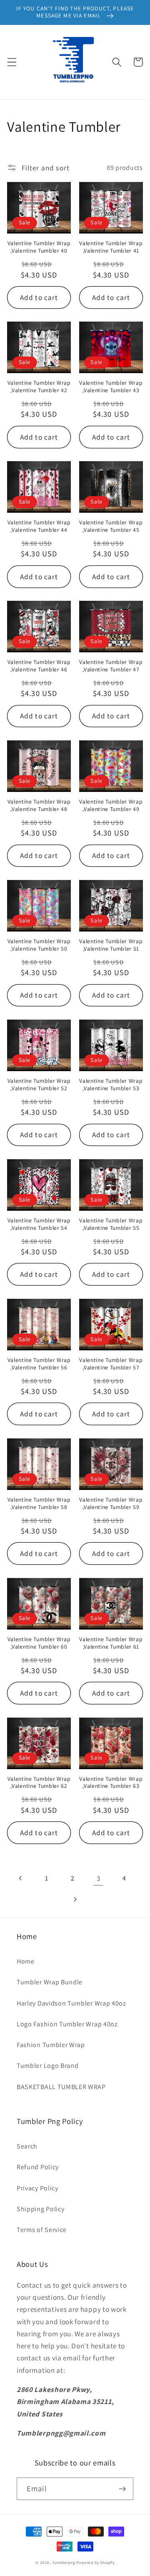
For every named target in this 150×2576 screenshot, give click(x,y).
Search (27, 2146)
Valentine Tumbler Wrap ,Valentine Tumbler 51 (111, 945)
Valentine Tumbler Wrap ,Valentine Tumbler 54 (39, 1224)
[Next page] (75, 1899)
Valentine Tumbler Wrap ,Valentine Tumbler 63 (111, 1783)
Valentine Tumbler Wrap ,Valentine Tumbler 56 (39, 1364)
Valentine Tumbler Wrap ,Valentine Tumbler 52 (39, 1085)
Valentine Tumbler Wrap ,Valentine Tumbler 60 (39, 1643)
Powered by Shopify (95, 2562)
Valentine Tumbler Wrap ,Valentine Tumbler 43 (111, 387)
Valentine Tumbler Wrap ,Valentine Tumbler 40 (39, 247)
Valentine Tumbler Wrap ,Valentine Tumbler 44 (39, 526)
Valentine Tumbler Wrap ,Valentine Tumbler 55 (111, 1224)
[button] (12, 62)
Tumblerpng (64, 2562)
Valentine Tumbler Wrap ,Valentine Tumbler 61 (111, 1643)
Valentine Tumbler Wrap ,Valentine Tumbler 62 (39, 1783)
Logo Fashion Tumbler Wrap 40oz (67, 2024)
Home (26, 1961)
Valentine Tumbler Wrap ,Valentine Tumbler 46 (39, 666)
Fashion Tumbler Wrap (51, 2045)
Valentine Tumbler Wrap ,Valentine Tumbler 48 (39, 805)
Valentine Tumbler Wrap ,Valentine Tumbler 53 (111, 1085)
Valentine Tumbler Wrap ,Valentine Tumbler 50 (39, 945)
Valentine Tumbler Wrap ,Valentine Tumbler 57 (111, 1364)
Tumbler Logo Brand (47, 2066)
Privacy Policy (37, 2188)
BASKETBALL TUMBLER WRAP (61, 2087)
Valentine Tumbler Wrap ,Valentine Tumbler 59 (111, 1503)
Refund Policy (38, 2167)
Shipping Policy (40, 2209)
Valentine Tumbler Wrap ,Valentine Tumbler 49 (111, 805)
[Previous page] (21, 1878)
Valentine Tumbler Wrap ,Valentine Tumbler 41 (111, 247)
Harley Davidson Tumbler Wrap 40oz (71, 2003)
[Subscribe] (122, 2489)
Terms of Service (42, 2230)
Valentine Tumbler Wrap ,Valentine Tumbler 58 (39, 1503)
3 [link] (99, 1878)
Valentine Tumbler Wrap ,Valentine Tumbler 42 (39, 387)
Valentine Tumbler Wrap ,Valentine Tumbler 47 (111, 666)
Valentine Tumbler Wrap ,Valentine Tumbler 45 (111, 526)
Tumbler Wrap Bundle (50, 1982)
